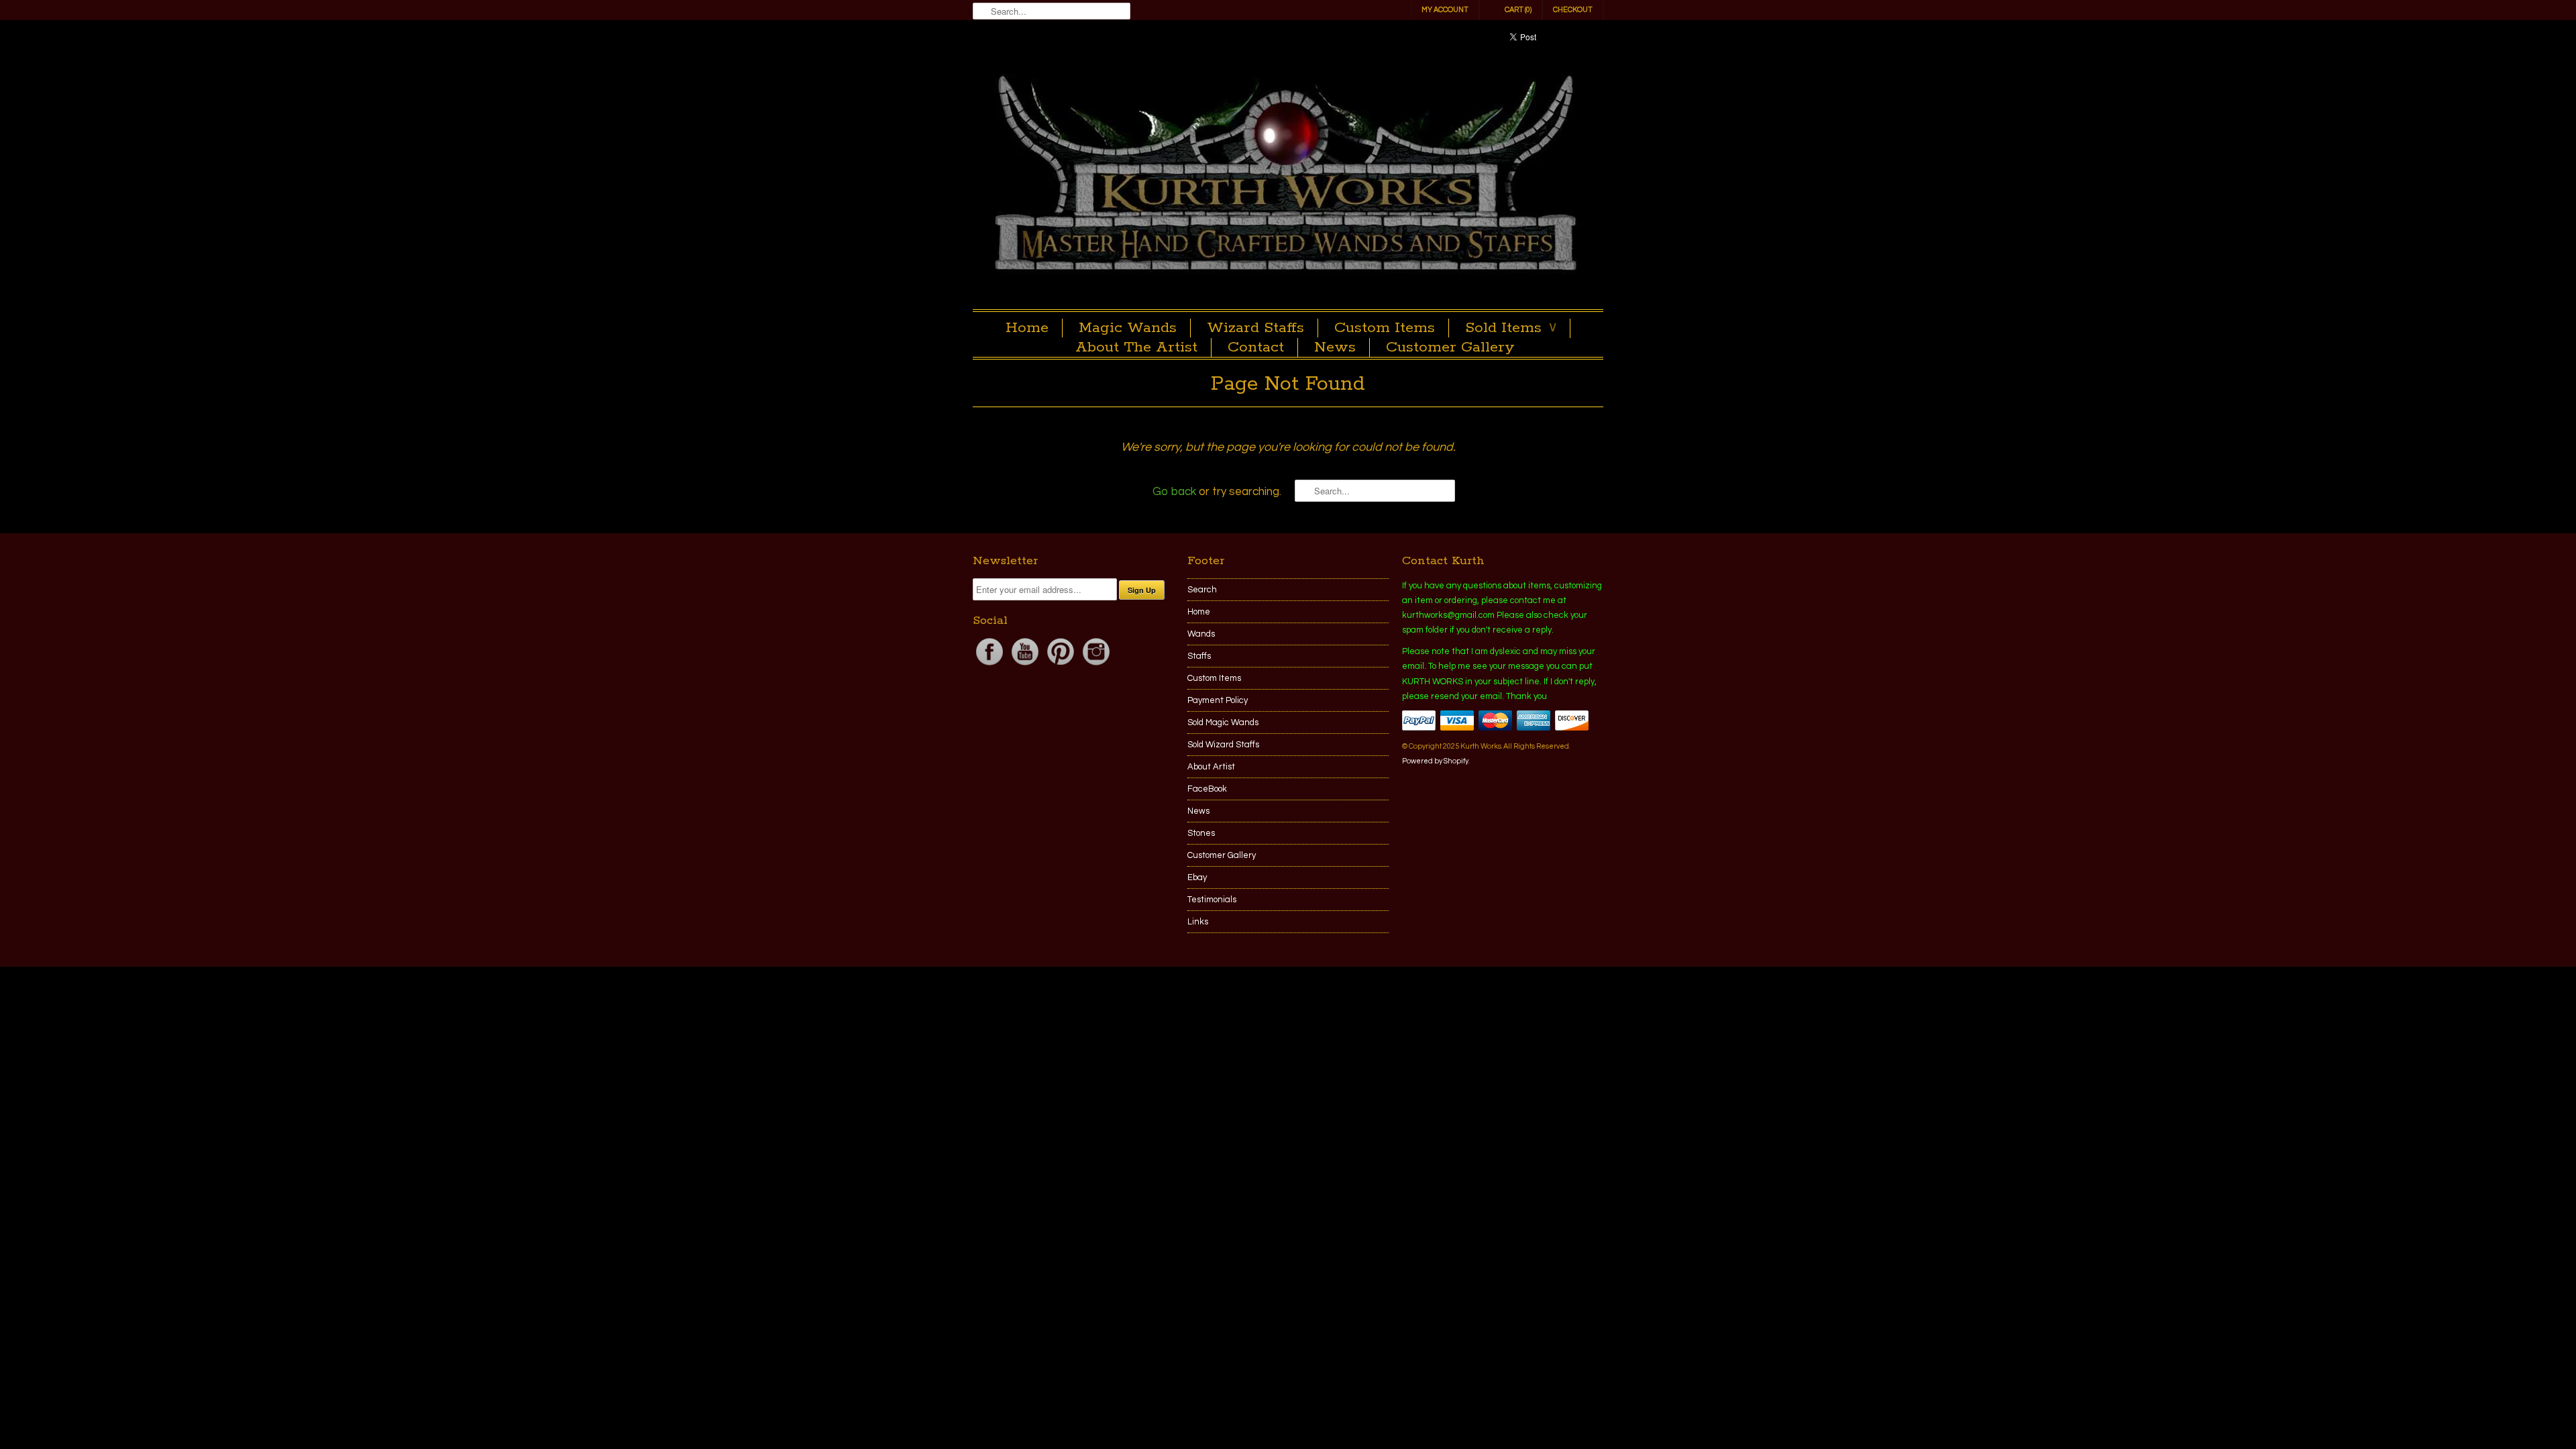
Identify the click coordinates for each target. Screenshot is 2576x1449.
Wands (1201, 634)
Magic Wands (1128, 328)
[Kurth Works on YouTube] (1026, 665)
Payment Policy (1218, 700)
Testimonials (1212, 900)
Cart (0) (1518, 10)
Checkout (1573, 10)
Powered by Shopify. (1436, 761)
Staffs (1199, 656)
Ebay (1197, 877)
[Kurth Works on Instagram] (1096, 665)
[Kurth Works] (1288, 176)
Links (1198, 922)
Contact (1256, 347)
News (1335, 347)
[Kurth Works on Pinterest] (1062, 665)
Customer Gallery (1450, 347)
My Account (1445, 10)
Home (1027, 328)
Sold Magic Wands (1223, 722)
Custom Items (1385, 328)
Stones (1201, 833)
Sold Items (1511, 328)
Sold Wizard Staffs (1223, 745)
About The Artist (1136, 347)
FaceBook (1207, 789)
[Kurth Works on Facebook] (990, 665)
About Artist (1211, 767)
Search (1202, 590)
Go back (1174, 492)
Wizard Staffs (1255, 328)
